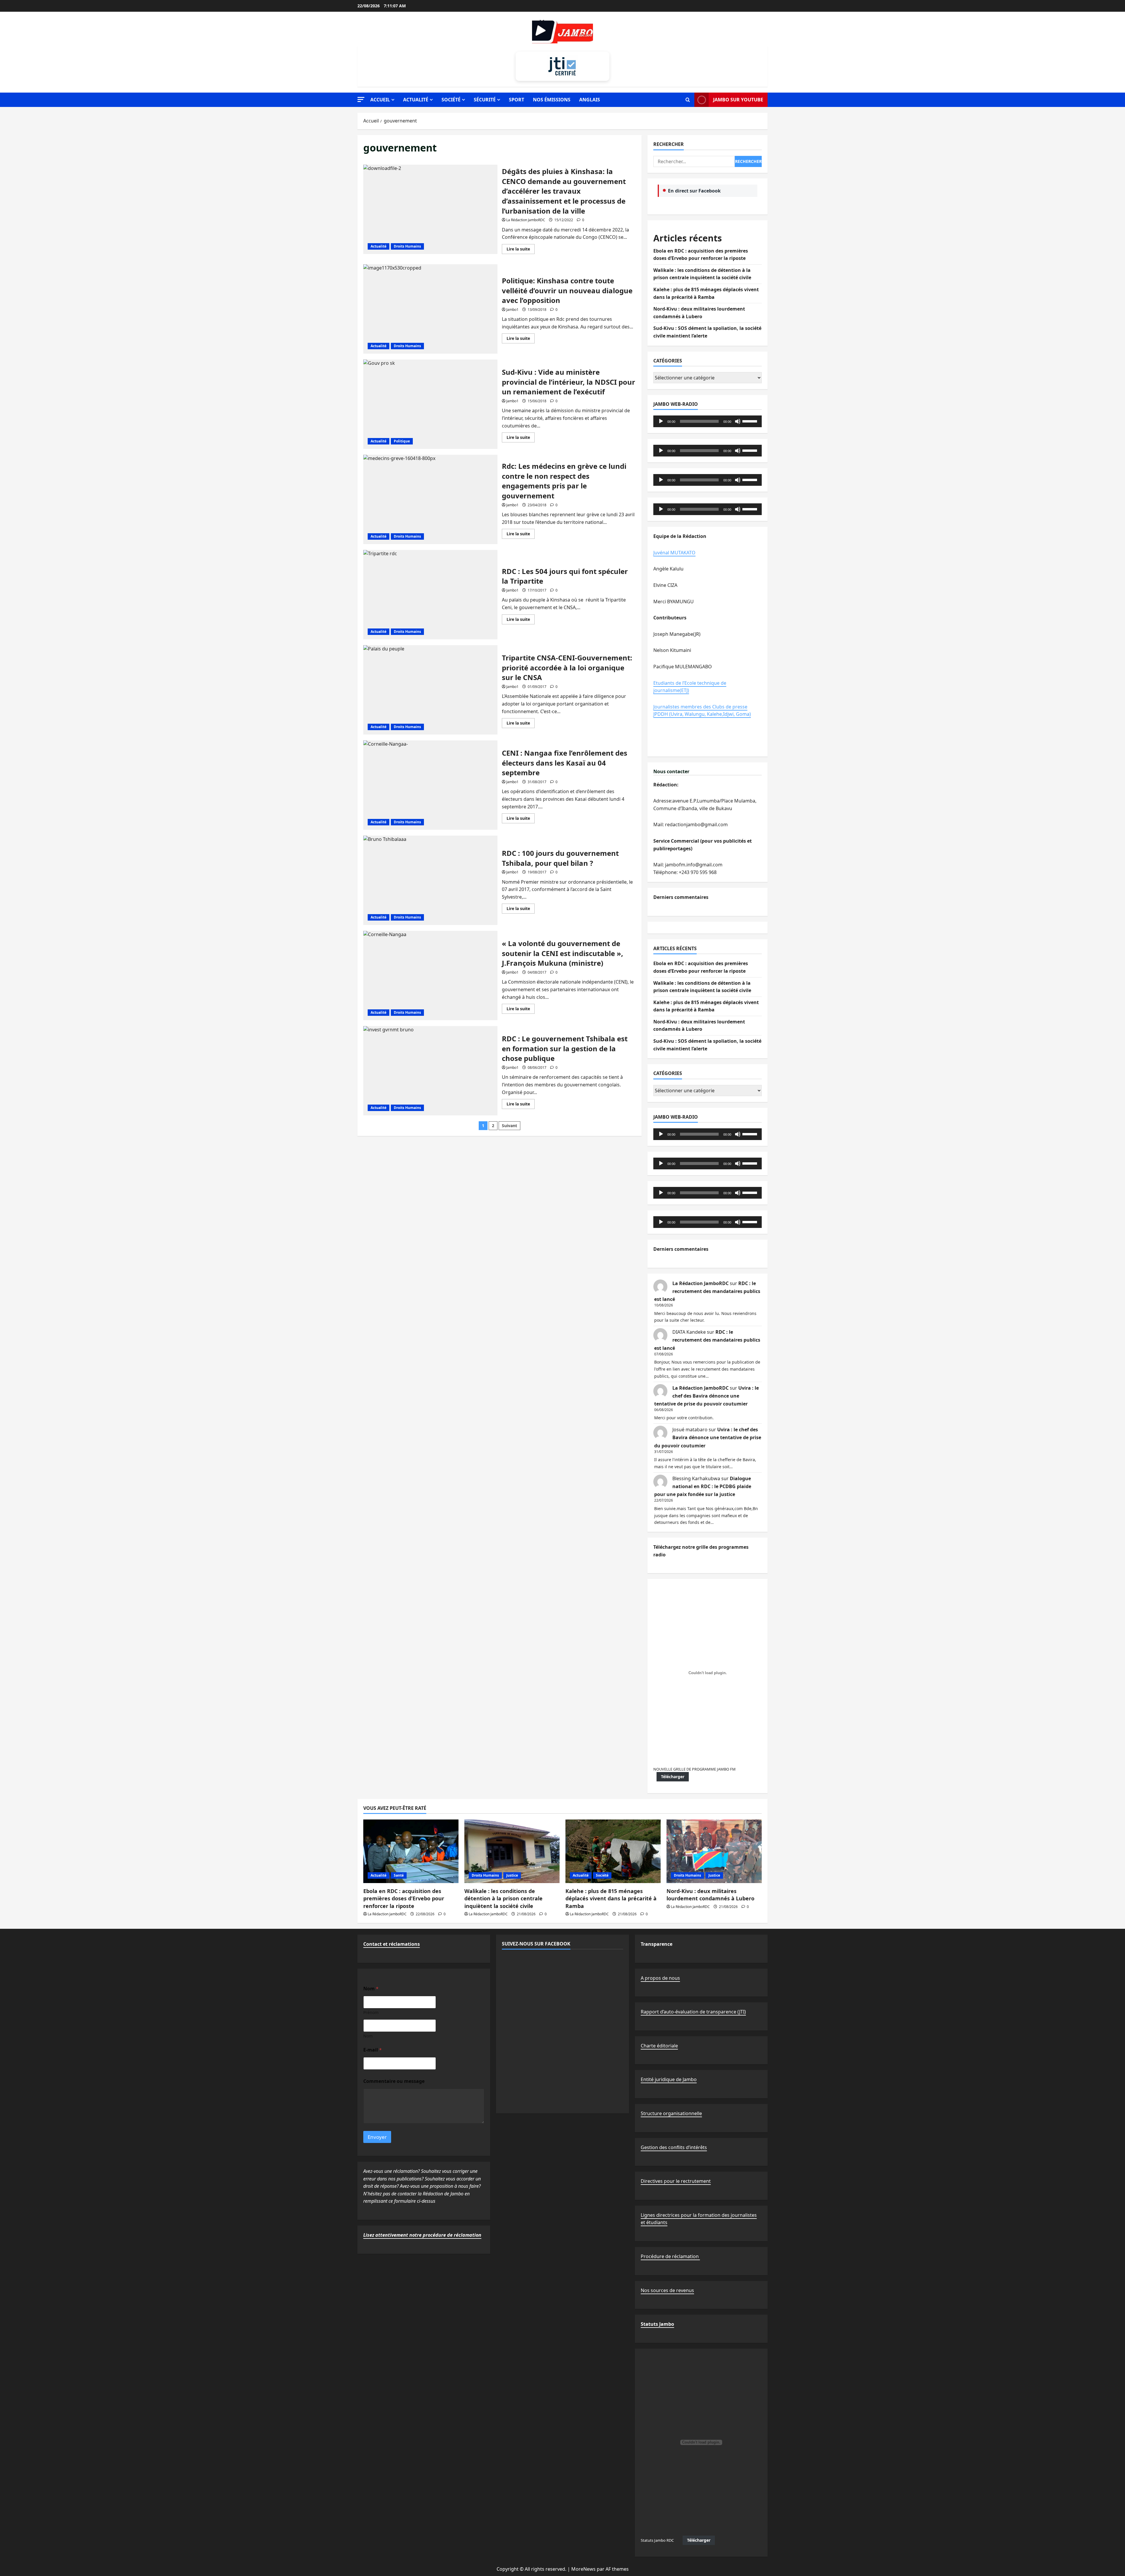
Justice (512, 1875)
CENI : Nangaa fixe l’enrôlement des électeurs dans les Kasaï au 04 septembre (430, 785)
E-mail (373, 2050)
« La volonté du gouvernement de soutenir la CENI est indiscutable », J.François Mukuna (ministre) (430, 976)
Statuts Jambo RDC (657, 2540)
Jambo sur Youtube (738, 100)
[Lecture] (661, 421)
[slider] (751, 421)
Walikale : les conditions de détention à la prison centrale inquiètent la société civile (503, 1898)
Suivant (509, 1126)
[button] (361, 99)
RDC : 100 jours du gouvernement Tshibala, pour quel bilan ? (430, 880)
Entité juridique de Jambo (669, 2079)
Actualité (416, 100)
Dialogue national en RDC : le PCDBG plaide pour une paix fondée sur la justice (703, 1486)
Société (451, 100)
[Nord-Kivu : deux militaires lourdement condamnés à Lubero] (714, 1851)
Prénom (371, 2012)
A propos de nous (660, 1978)
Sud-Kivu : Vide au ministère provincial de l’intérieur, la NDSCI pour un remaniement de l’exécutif (430, 404)
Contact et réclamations (392, 1944)
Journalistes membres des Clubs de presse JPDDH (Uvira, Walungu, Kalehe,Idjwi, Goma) (702, 711)
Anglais (590, 100)
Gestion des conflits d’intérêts (674, 2147)
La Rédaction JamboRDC (526, 220)
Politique (402, 441)
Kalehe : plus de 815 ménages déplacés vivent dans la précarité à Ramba (611, 1898)
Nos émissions (552, 100)
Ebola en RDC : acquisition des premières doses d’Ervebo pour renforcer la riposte (404, 1898)
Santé (399, 1875)
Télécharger (673, 1777)
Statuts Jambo (657, 2324)
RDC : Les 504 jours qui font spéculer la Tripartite (430, 595)
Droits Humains (407, 246)
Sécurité (485, 100)
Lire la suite (521, 250)
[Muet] (738, 421)
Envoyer (377, 2137)
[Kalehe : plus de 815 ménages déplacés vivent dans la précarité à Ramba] (613, 1851)
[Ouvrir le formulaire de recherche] (688, 100)
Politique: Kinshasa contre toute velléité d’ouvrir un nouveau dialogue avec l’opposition (430, 309)
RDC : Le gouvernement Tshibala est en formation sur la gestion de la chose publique (430, 1071)
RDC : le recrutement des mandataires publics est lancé (707, 1291)
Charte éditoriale (659, 2046)
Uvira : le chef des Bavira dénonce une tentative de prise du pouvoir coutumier (706, 1396)
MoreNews (583, 2569)
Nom (368, 2036)
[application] (708, 421)
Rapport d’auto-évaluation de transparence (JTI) (693, 2012)
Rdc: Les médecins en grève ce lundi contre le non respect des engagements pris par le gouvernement (430, 499)
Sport (517, 100)
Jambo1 (512, 310)
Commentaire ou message (394, 2081)
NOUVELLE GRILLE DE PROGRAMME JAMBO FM (694, 1769)
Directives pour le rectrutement (676, 2181)
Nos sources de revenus (667, 2290)
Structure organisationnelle (671, 2113)
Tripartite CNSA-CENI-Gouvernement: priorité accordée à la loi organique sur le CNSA (430, 690)
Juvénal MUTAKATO (674, 553)
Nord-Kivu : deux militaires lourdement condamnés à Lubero (710, 1895)
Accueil (380, 100)
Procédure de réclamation (670, 2256)
